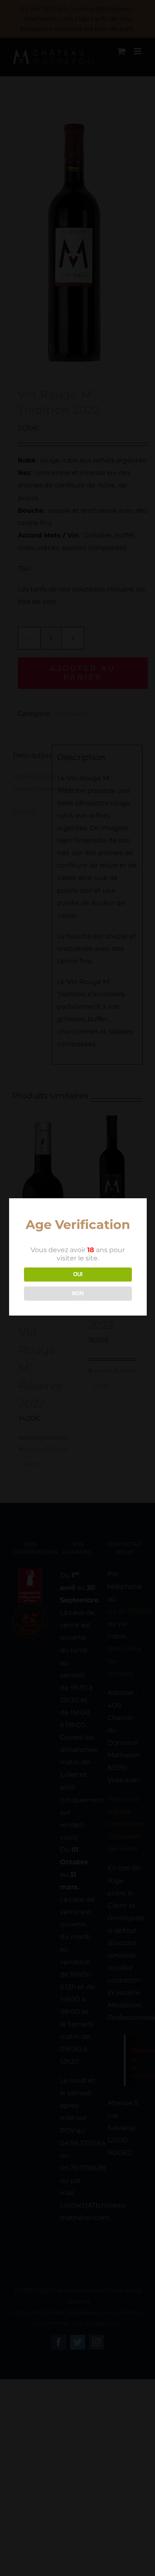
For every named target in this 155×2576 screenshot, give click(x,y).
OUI (78, 1274)
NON (78, 1293)
